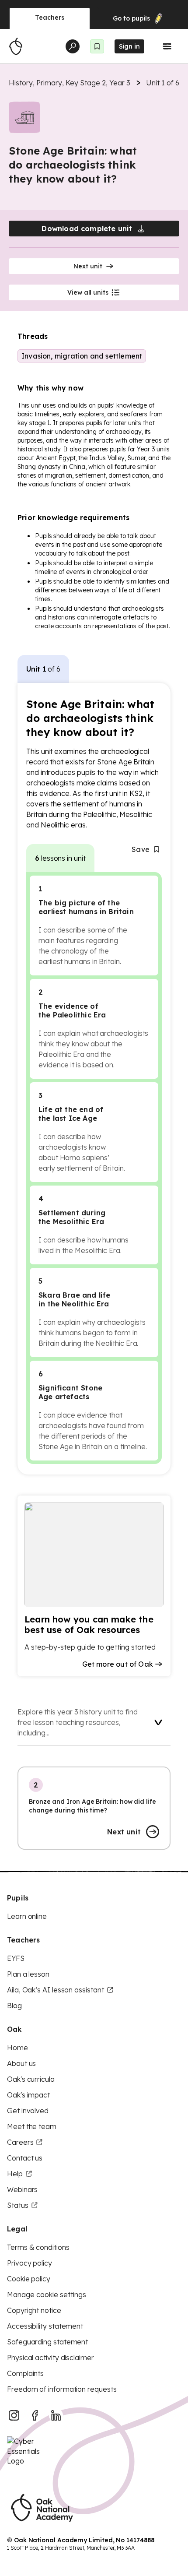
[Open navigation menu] (167, 46)
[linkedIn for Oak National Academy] (56, 2415)
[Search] (73, 46)
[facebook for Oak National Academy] (35, 2415)
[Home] (16, 46)
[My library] (97, 46)
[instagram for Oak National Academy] (14, 2415)
